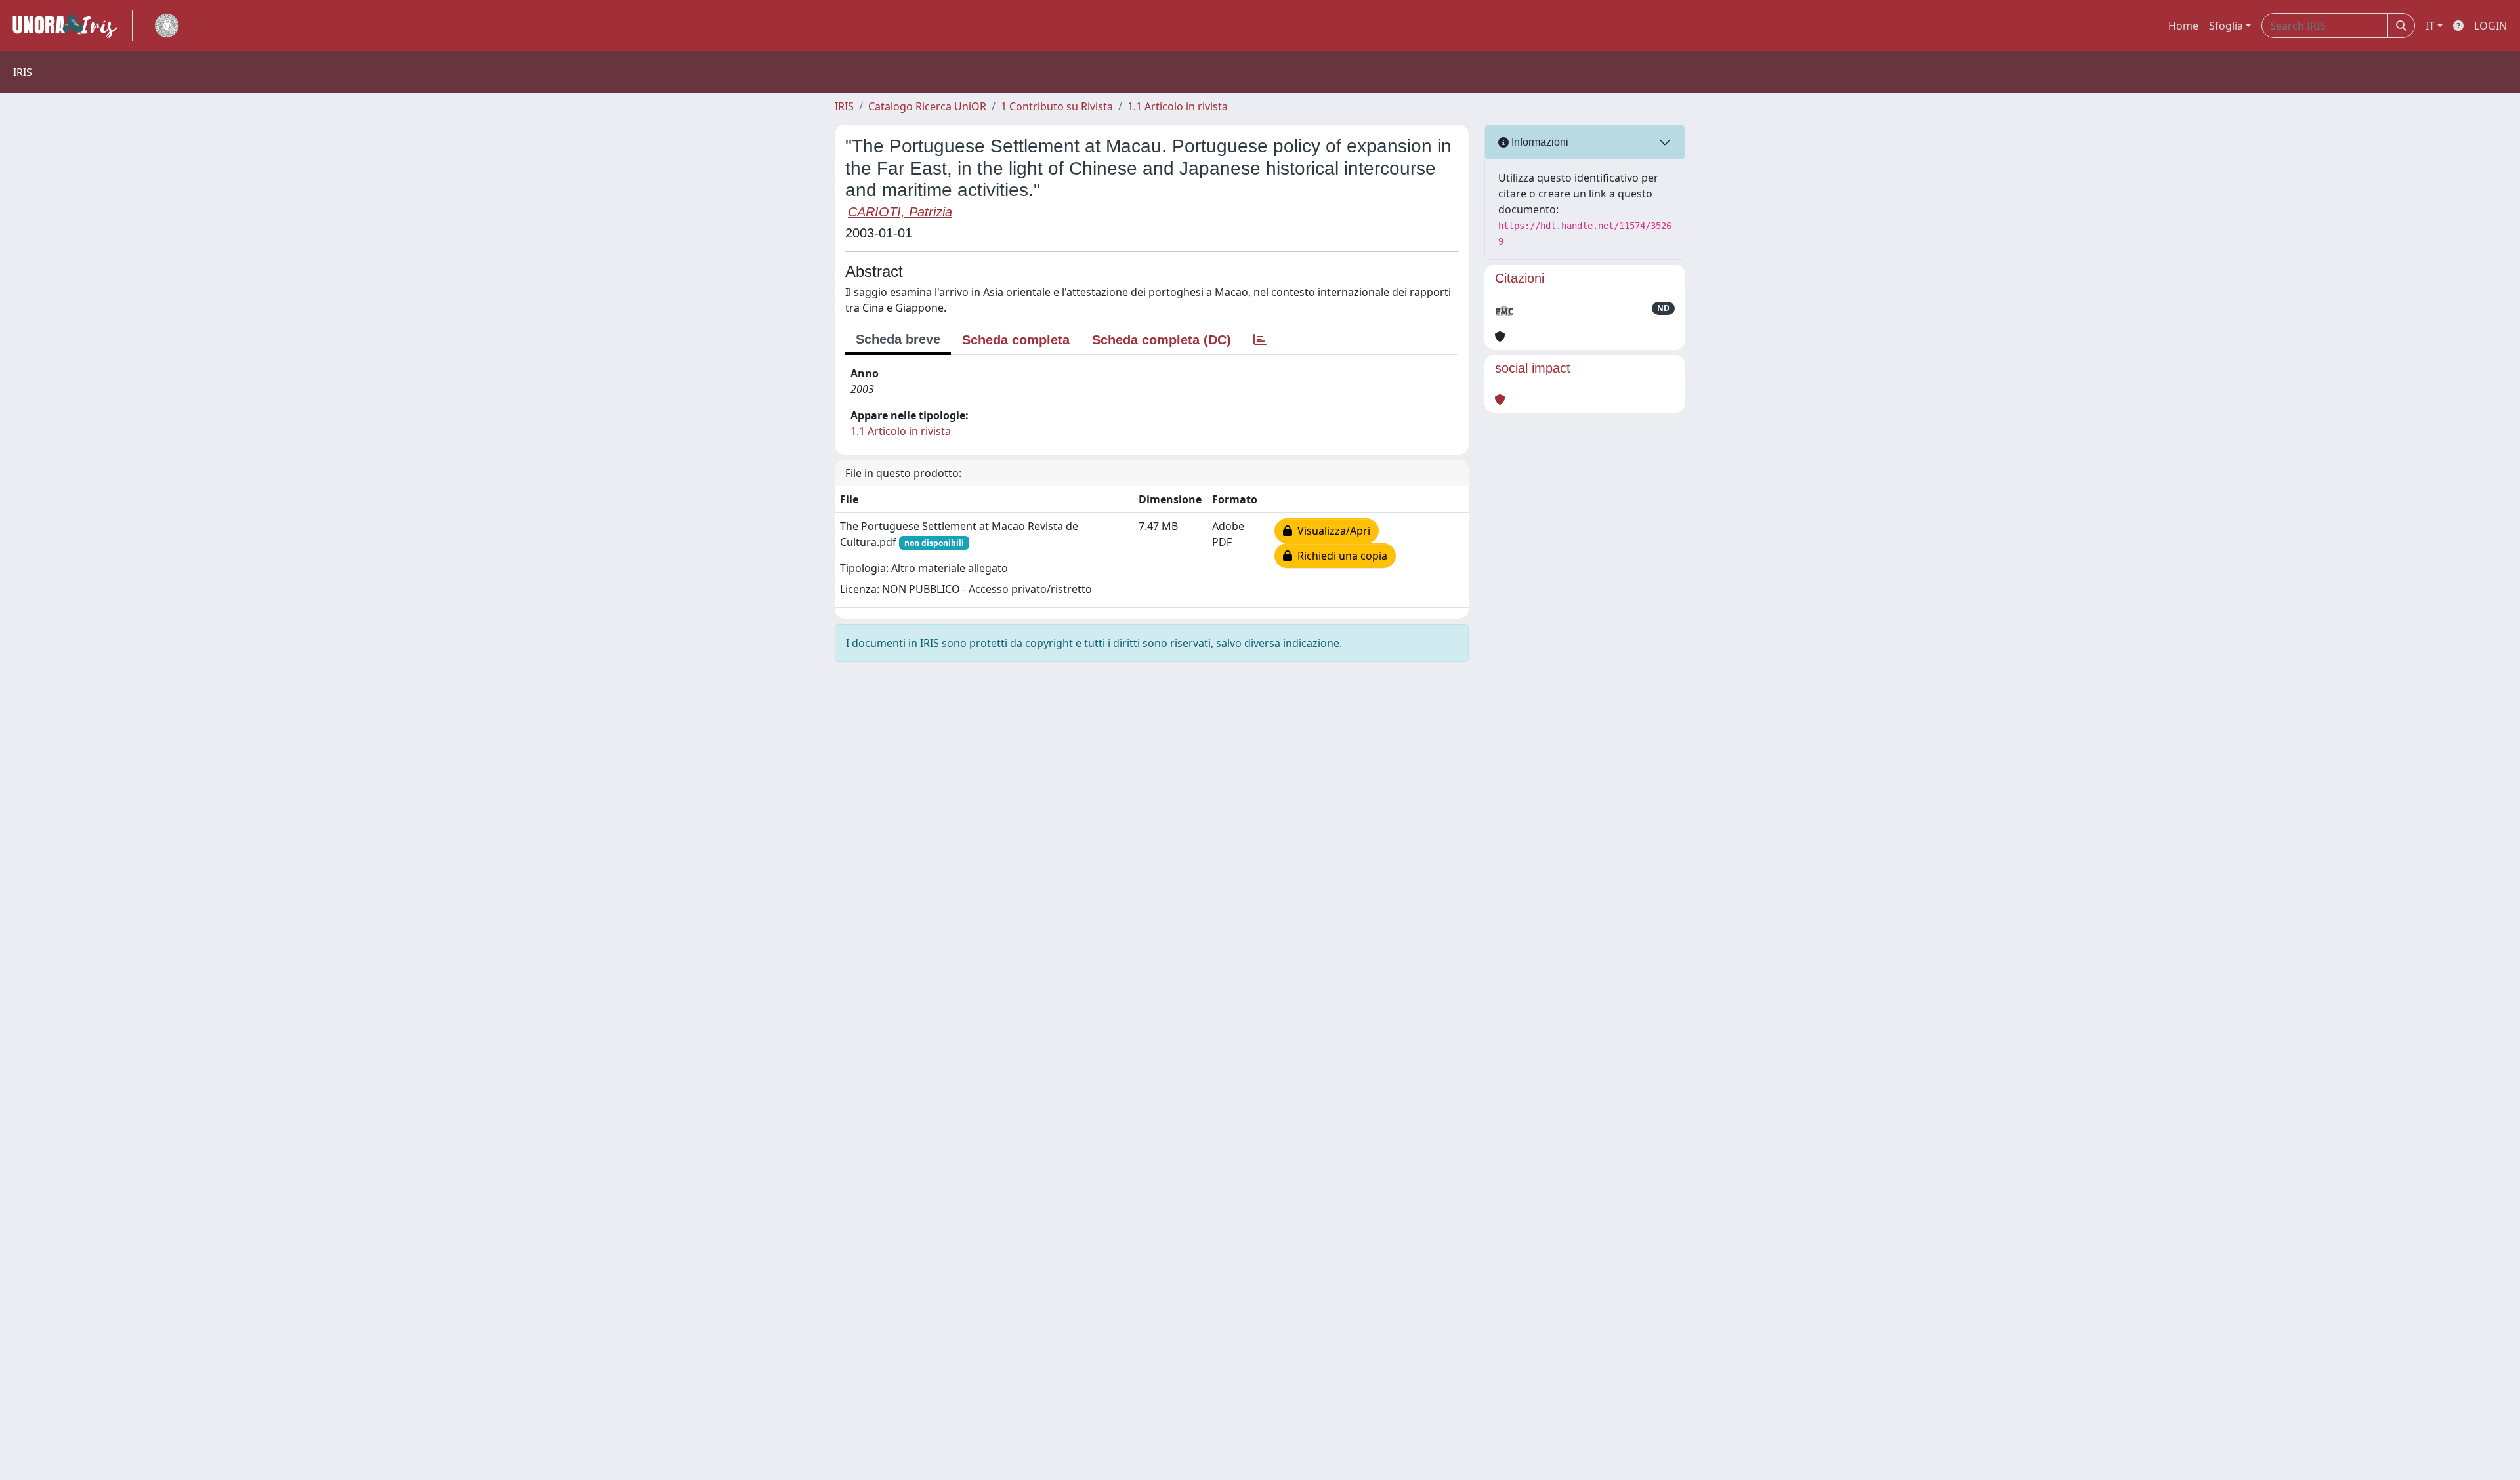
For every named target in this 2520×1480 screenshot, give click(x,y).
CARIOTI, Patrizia (900, 212)
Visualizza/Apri (1331, 531)
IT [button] (2430, 26)
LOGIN (2490, 26)
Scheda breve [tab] (898, 339)
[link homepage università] (167, 26)
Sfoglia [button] (2226, 26)
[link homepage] (70, 26)
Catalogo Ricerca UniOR (927, 106)
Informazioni (1539, 142)
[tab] (1260, 340)
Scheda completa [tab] (1016, 340)
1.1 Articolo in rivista (1178, 106)
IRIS (844, 106)
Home (2183, 26)
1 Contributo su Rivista (1057, 106)
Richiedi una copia (1340, 556)
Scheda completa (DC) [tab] (1162, 340)
